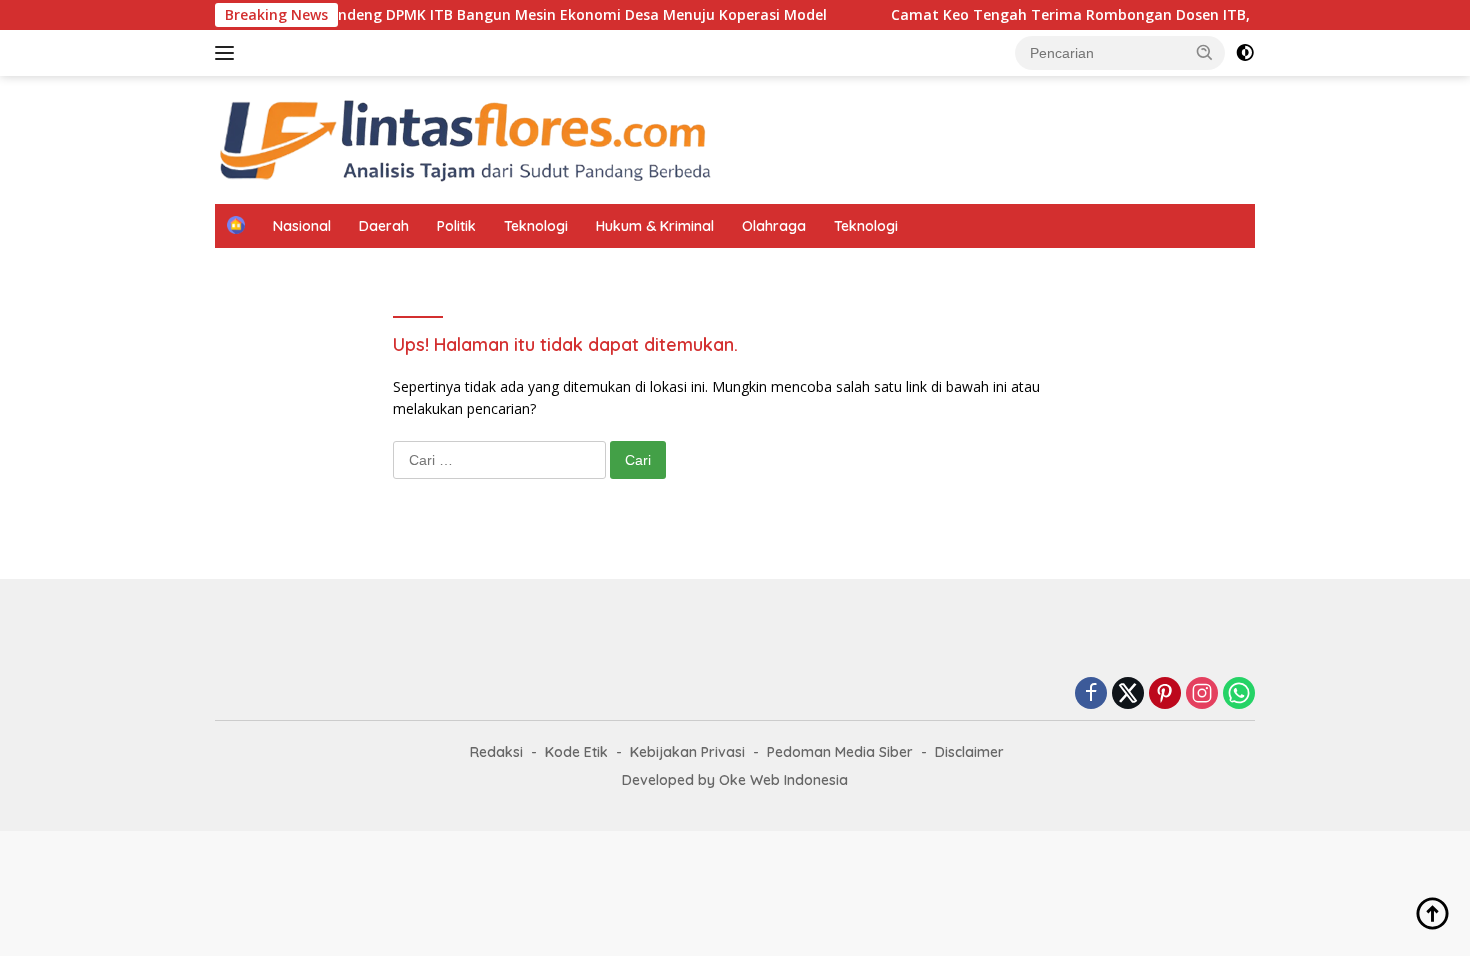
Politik (456, 226)
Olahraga (774, 226)
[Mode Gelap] (1245, 53)
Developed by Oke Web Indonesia (735, 780)
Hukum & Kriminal (655, 226)
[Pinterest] (1165, 694)
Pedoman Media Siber (840, 752)
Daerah (384, 226)
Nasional (302, 226)
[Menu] (228, 53)
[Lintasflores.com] (465, 138)
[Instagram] (1202, 694)
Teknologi (536, 226)
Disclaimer (969, 752)
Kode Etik (576, 752)
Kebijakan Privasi (687, 752)
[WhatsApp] (1239, 694)
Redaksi (496, 752)
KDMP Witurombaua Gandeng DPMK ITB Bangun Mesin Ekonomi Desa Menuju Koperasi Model (478, 15)
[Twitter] (1128, 694)
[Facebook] (1091, 694)
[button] (1205, 52)
